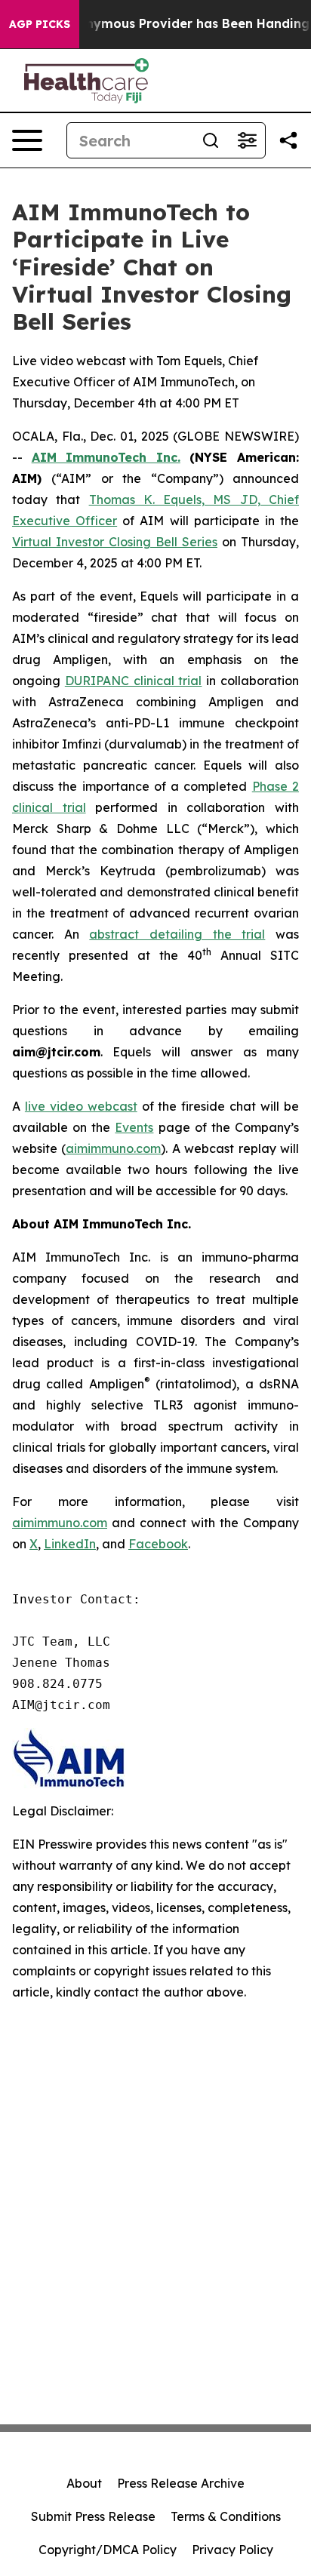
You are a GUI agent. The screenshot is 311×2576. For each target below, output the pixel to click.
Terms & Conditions (226, 2516)
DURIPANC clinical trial (134, 681)
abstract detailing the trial (177, 934)
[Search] (211, 140)
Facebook (158, 1544)
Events (134, 1127)
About (84, 2483)
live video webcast (81, 1106)
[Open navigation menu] (27, 140)
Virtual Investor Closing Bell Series (115, 542)
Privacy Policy (232, 2550)
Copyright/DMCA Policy (108, 2550)
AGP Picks (40, 24)
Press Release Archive (181, 2483)
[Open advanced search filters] (247, 140)
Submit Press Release (93, 2516)
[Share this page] (288, 140)
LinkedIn (70, 1544)
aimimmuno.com (113, 1148)
